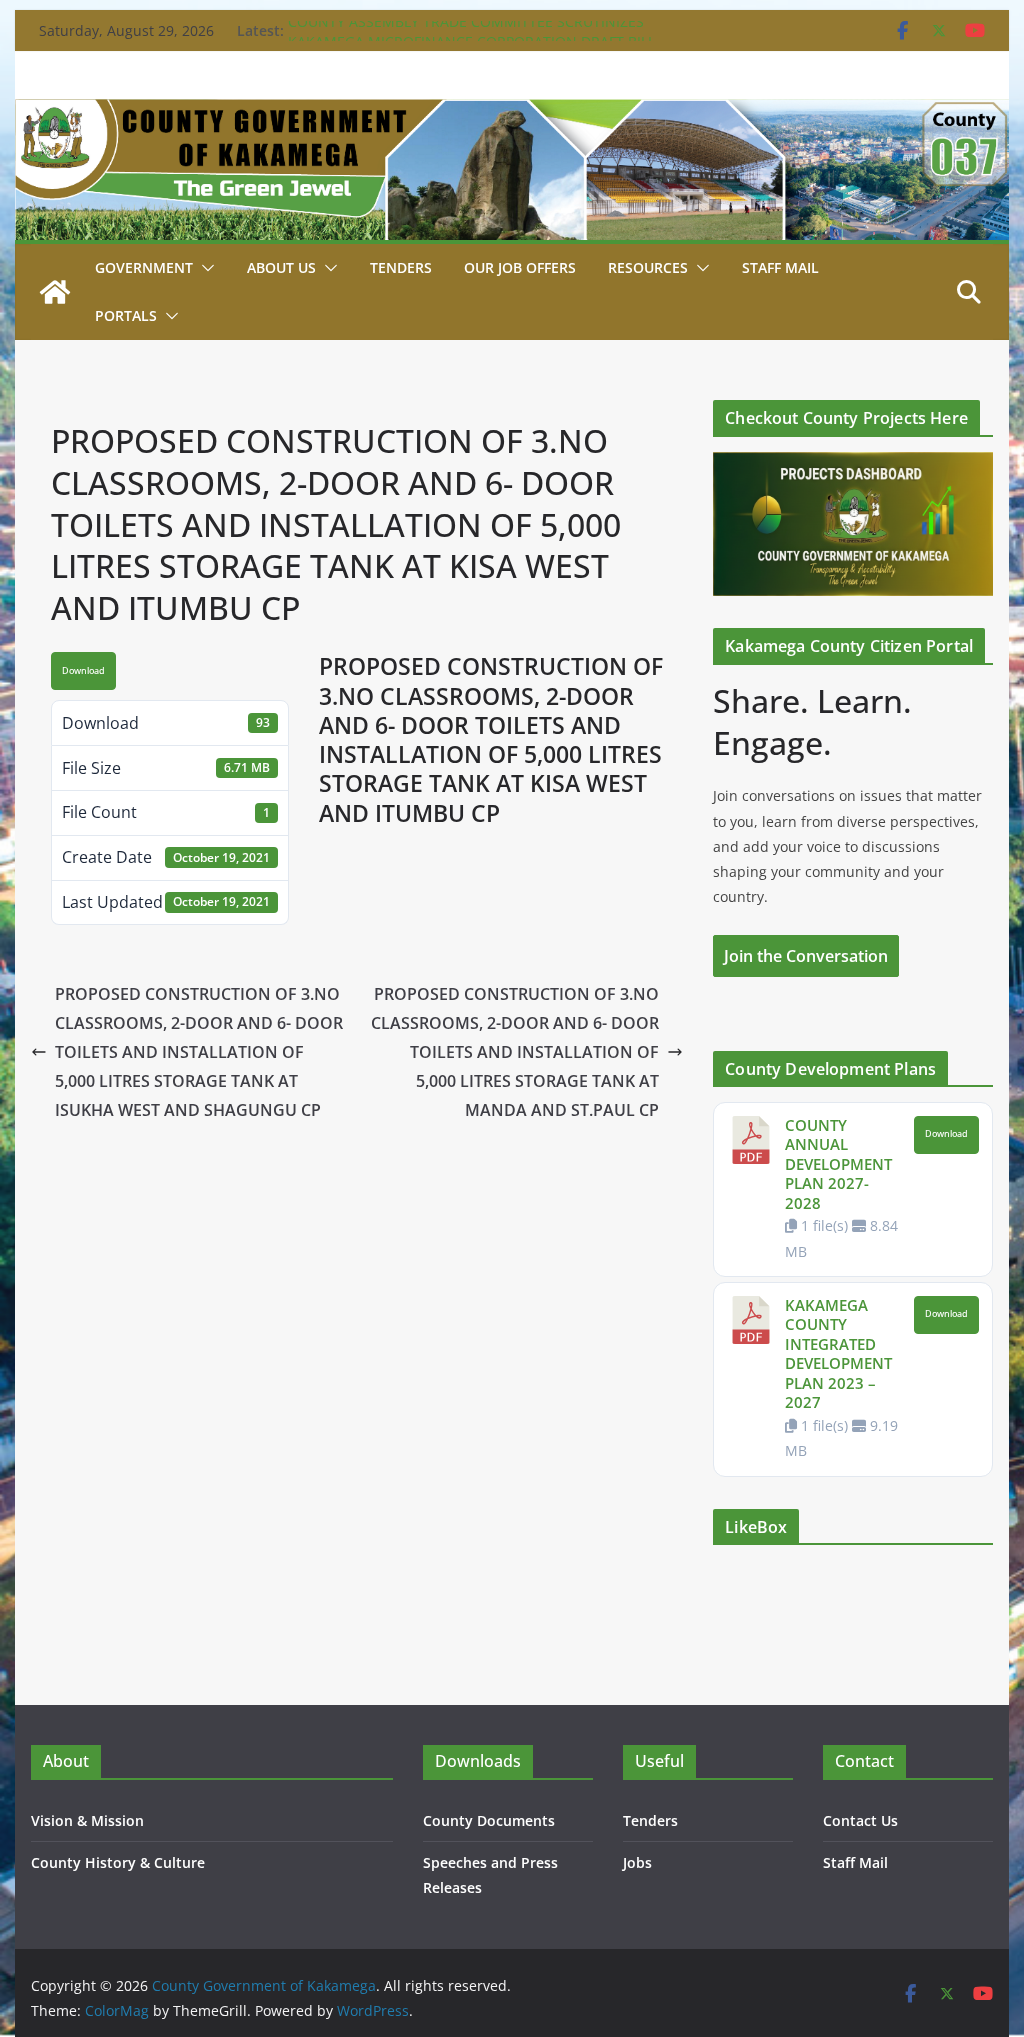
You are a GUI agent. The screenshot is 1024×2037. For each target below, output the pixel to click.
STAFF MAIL (780, 267)
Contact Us (860, 1820)
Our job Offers (520, 267)
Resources (648, 267)
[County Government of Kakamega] (511, 113)
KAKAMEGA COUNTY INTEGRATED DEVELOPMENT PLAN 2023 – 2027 (838, 1354)
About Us (281, 267)
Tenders (401, 267)
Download (83, 671)
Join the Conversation (806, 956)
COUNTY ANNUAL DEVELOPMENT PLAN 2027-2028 (838, 1164)
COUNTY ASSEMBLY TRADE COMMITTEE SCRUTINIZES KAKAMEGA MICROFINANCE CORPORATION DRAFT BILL (471, 40)
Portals (126, 315)
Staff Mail (855, 1862)
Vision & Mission (87, 1820)
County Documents (489, 1820)
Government (144, 267)
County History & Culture (118, 1862)
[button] (204, 268)
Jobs (637, 1862)
